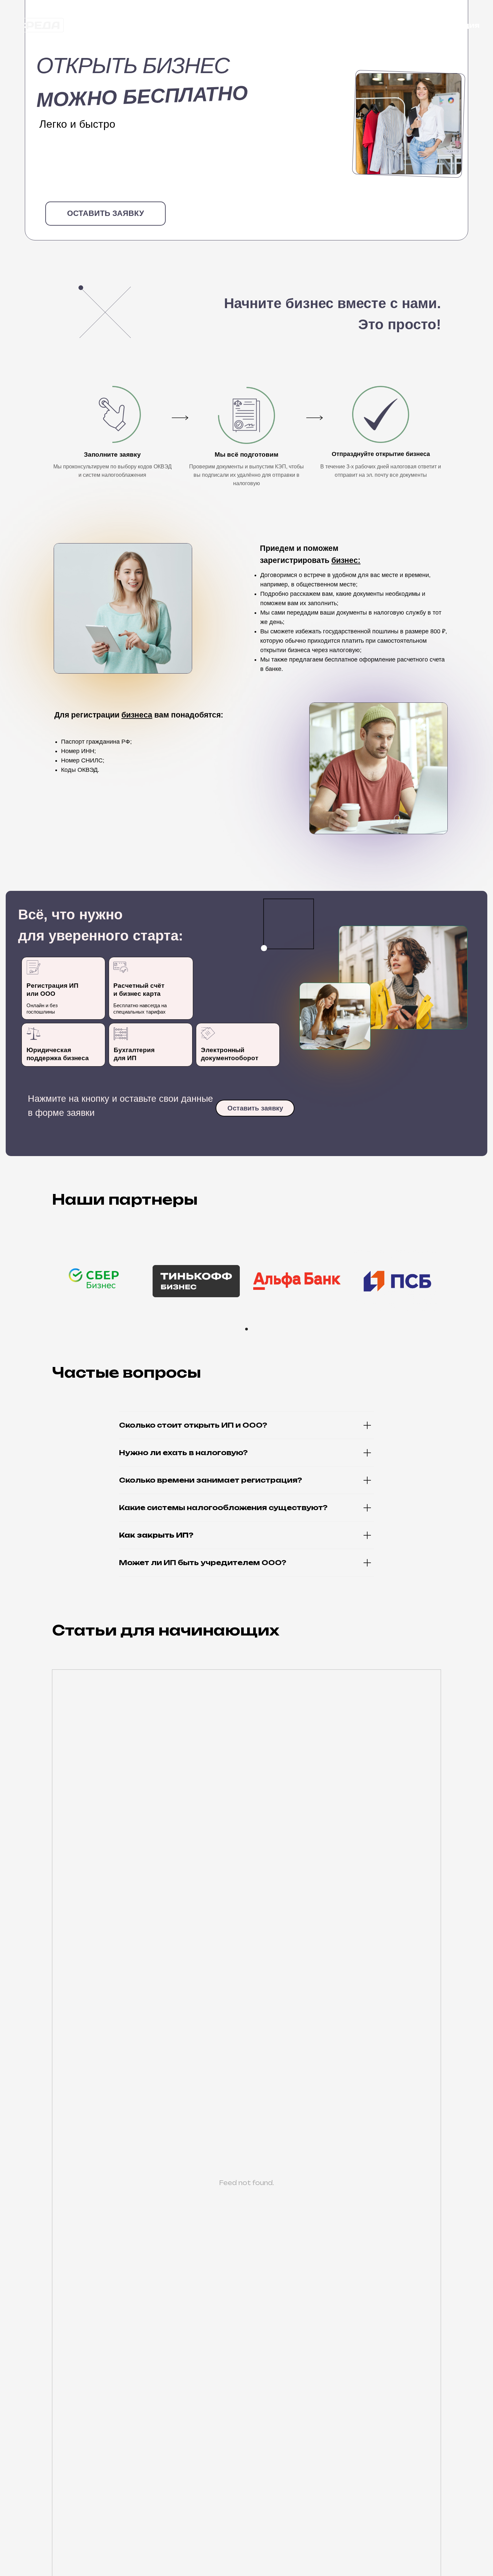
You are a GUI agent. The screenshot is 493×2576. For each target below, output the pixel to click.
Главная (382, 25)
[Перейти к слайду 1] (246, 1329)
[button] (105, 214)
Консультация (449, 25)
